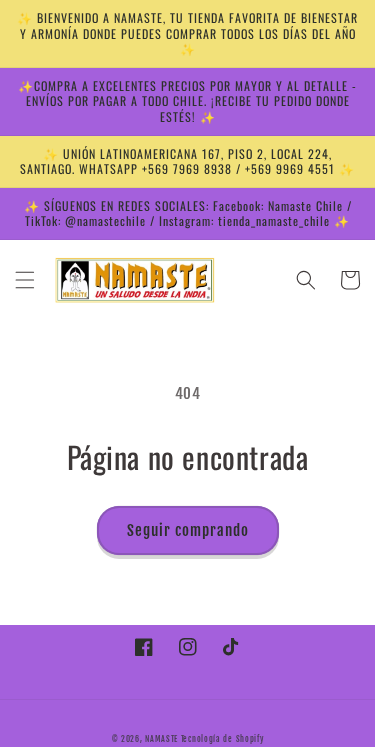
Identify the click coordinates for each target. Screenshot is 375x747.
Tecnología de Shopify (222, 739)
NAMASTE (163, 739)
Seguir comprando (188, 530)
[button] (25, 280)
